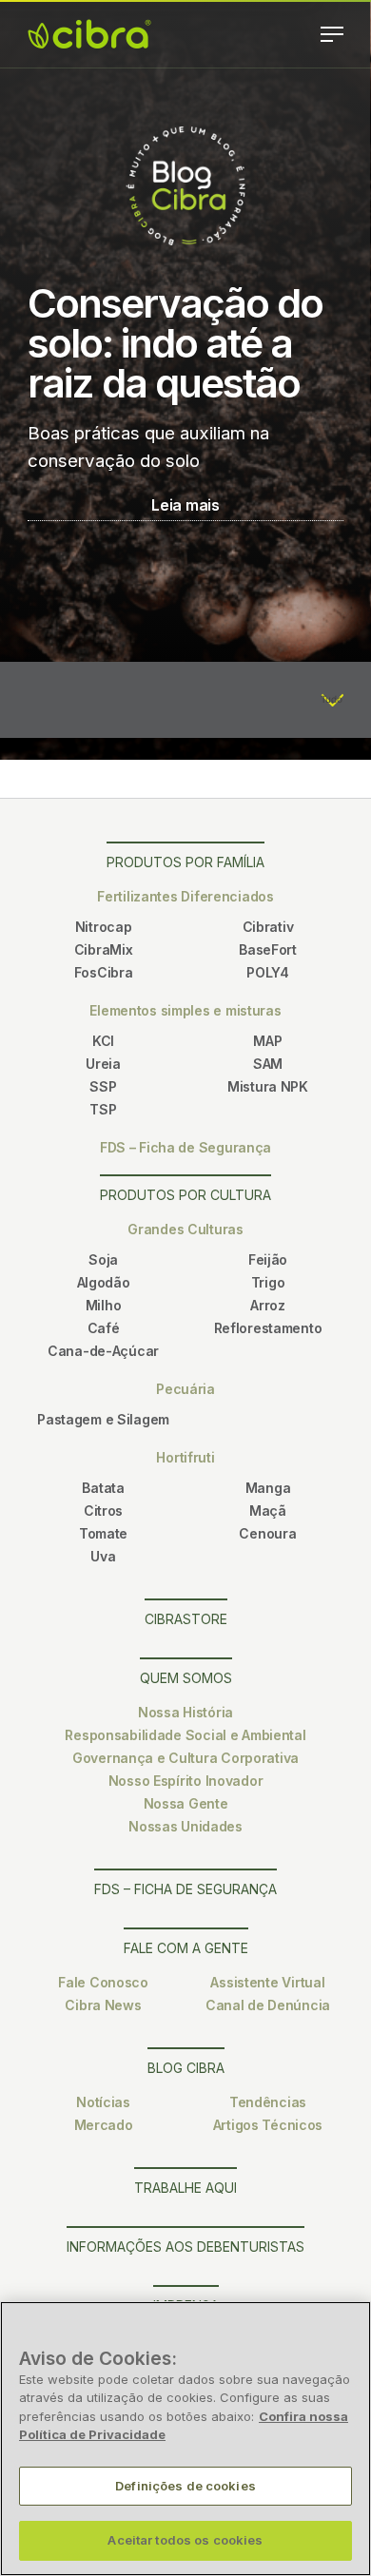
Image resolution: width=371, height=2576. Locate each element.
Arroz (268, 1305)
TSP (103, 1109)
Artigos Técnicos (268, 2125)
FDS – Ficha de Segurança (185, 1147)
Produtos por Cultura (185, 1195)
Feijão (268, 1259)
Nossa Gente (186, 1803)
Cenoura (267, 1533)
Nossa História (185, 1712)
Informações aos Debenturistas (185, 2247)
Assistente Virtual (267, 1982)
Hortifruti (185, 1457)
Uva (103, 1556)
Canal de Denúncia (268, 2005)
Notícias (103, 2102)
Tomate (103, 1533)
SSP (103, 1086)
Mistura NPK (268, 1086)
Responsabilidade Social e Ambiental (185, 1735)
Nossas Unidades (185, 1826)
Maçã (268, 1511)
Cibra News (103, 2005)
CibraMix (104, 949)
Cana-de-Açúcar (103, 1351)
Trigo (268, 1282)
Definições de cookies (185, 2486)
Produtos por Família (185, 862)
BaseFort (268, 949)
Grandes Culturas (185, 1229)
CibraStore (186, 1619)
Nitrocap (104, 927)
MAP (267, 1041)
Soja (103, 1259)
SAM (268, 1064)
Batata (103, 1488)
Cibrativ (268, 927)
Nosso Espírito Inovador (186, 1781)
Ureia (103, 1064)
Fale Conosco (103, 1982)
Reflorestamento (268, 1328)
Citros (103, 1511)
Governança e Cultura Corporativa (185, 1758)
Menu (332, 34)
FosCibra (104, 972)
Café (104, 1328)
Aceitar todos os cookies (185, 2540)
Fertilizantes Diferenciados (185, 896)
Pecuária (185, 1389)
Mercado (104, 2125)
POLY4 (268, 972)
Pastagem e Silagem (103, 1419)
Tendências (268, 2102)
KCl (103, 1041)
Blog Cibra (186, 2068)
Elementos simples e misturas (185, 1010)
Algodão (104, 1282)
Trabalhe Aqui (185, 2188)
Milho (104, 1305)
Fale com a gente (186, 1948)
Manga (268, 1488)
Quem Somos (186, 1678)
